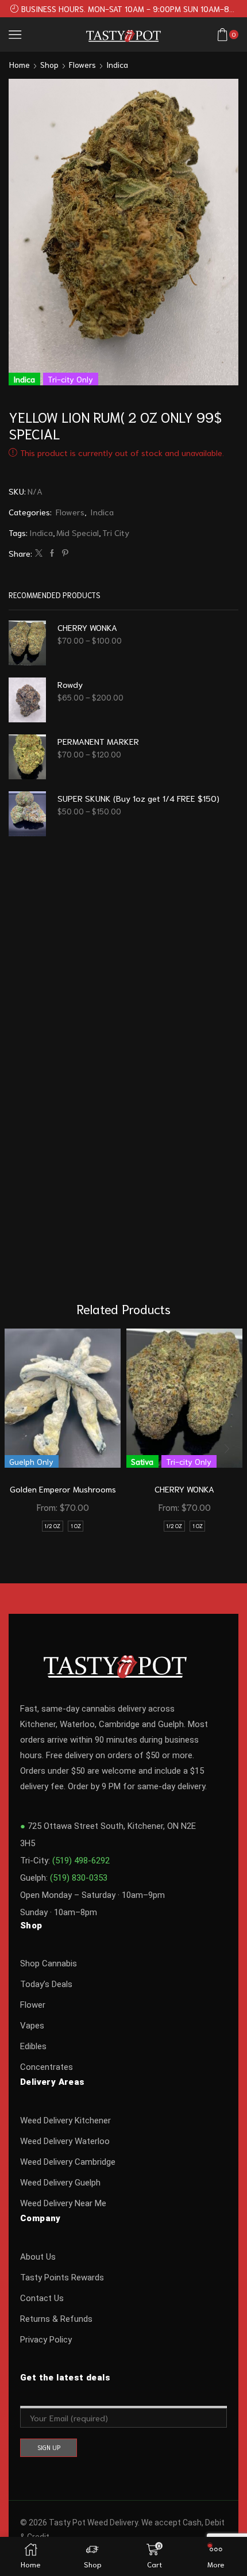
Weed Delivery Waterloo (65, 2141)
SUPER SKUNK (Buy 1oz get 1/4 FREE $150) (138, 798)
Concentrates (47, 2067)
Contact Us (42, 2298)
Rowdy (70, 684)
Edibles (33, 2046)
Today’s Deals (46, 1984)
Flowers (82, 64)
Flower (33, 2005)
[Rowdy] (27, 700)
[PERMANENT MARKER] (27, 757)
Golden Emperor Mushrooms (63, 1489)
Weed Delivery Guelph (60, 2183)
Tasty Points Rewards (62, 2278)
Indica (117, 64)
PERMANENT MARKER (98, 741)
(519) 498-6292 (81, 1861)
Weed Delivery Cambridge (68, 2162)
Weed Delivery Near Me (63, 2203)
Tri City (116, 532)
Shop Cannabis (49, 1963)
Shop (49, 64)
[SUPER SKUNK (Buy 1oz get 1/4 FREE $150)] (27, 814)
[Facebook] (52, 553)
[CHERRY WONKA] (27, 643)
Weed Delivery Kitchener (65, 2120)
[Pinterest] (64, 553)
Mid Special (78, 532)
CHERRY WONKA (87, 627)
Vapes (32, 2026)
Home (20, 64)
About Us (38, 2257)
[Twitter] (39, 553)
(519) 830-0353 (79, 1878)
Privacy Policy (46, 2340)
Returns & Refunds (56, 2319)
